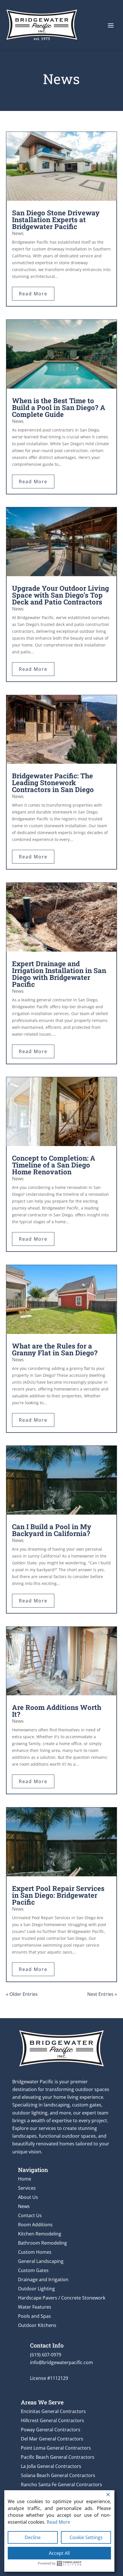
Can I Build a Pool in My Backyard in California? (52, 1530)
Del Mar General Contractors (52, 2439)
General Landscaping (41, 2261)
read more (33, 294)
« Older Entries (22, 1994)
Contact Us (30, 2215)
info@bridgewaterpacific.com (61, 2362)
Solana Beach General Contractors (58, 2475)
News (18, 233)
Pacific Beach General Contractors (58, 2457)
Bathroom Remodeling (42, 2243)
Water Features (35, 2307)
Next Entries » (102, 1994)
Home (25, 2179)
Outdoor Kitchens (37, 2325)
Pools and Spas (34, 2316)
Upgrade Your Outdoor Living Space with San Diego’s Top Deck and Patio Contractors (60, 595)
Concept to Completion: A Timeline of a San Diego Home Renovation (54, 1165)
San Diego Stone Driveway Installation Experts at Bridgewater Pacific (56, 220)
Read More (58, 2522)
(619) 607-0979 (46, 2355)
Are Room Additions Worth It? (57, 1711)
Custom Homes (35, 2252)
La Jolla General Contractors (51, 2466)
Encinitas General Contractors (53, 2411)
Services (27, 2188)
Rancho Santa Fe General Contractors (61, 2485)
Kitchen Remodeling (40, 2234)
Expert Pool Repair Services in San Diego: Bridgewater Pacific (58, 1895)
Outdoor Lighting (36, 2289)
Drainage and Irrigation (43, 2279)
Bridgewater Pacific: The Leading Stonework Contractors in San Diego (53, 783)
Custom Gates (33, 2270)
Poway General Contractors (51, 2430)
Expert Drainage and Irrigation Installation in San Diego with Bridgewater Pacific (59, 974)
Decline (33, 2537)
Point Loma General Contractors (56, 2448)
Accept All (59, 2553)
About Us (28, 2197)
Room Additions (35, 2225)
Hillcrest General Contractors (52, 2420)
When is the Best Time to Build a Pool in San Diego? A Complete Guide (59, 407)
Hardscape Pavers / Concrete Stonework (62, 2298)
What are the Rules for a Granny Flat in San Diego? (55, 1349)
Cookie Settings (86, 2537)
